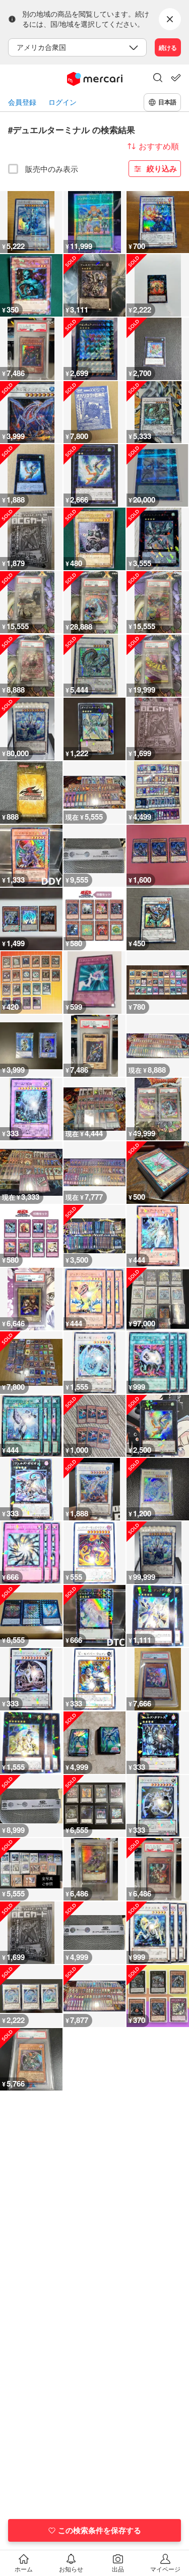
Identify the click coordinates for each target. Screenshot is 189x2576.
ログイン (62, 102)
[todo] (176, 78)
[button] (158, 79)
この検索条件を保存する (100, 2530)
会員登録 (22, 102)
